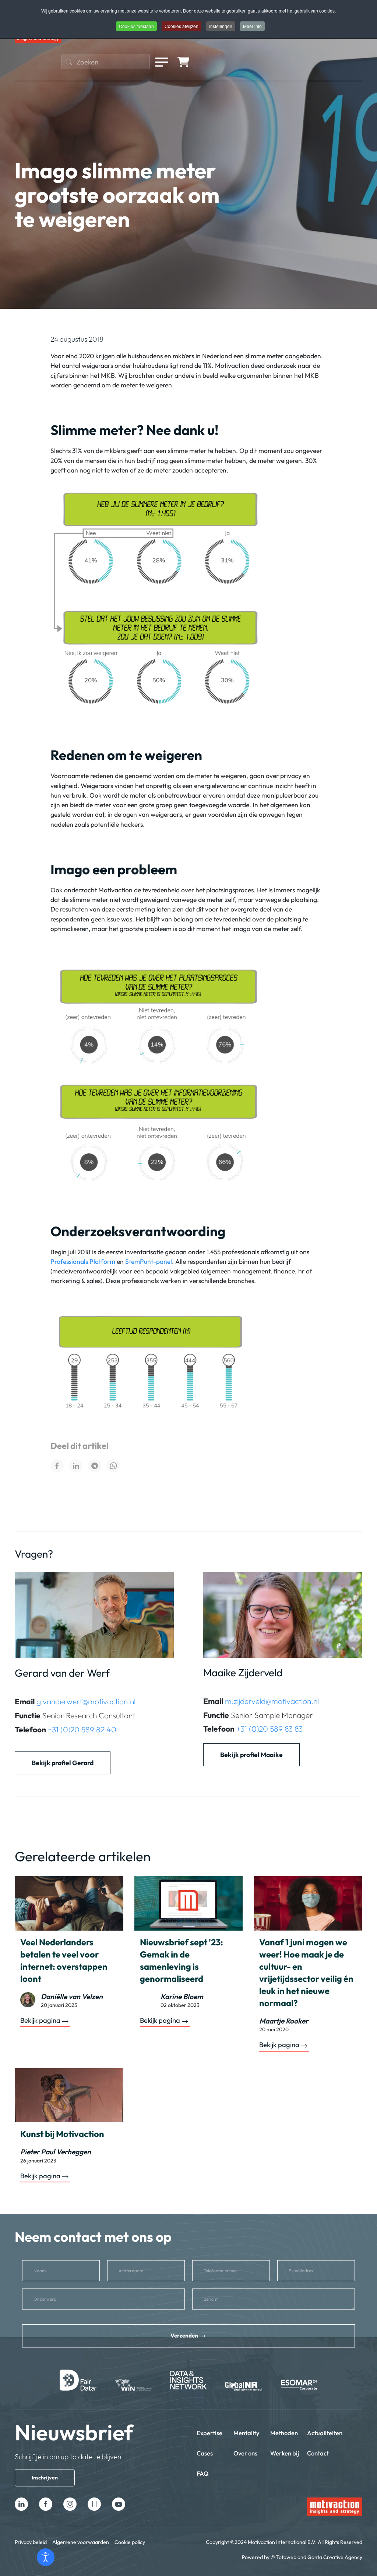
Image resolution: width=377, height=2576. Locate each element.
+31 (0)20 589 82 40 (82, 1729)
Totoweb (286, 2557)
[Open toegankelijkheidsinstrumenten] (46, 2557)
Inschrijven (45, 2478)
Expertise (209, 2433)
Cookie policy (130, 2542)
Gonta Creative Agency (335, 2557)
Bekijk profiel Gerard (63, 1763)
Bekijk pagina (40, 2021)
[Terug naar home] (38, 40)
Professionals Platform (83, 1261)
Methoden (284, 2433)
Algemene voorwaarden (81, 2542)
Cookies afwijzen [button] (182, 26)
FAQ (203, 2473)
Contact (318, 2453)
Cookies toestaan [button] (136, 26)
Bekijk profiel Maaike (251, 1755)
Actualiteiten (325, 2433)
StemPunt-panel (149, 1261)
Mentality (246, 2433)
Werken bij (285, 2453)
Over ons (245, 2453)
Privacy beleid (31, 2542)
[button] (162, 62)
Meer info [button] (252, 26)
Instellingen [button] (221, 26)
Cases (205, 2453)
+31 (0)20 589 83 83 (269, 1729)
